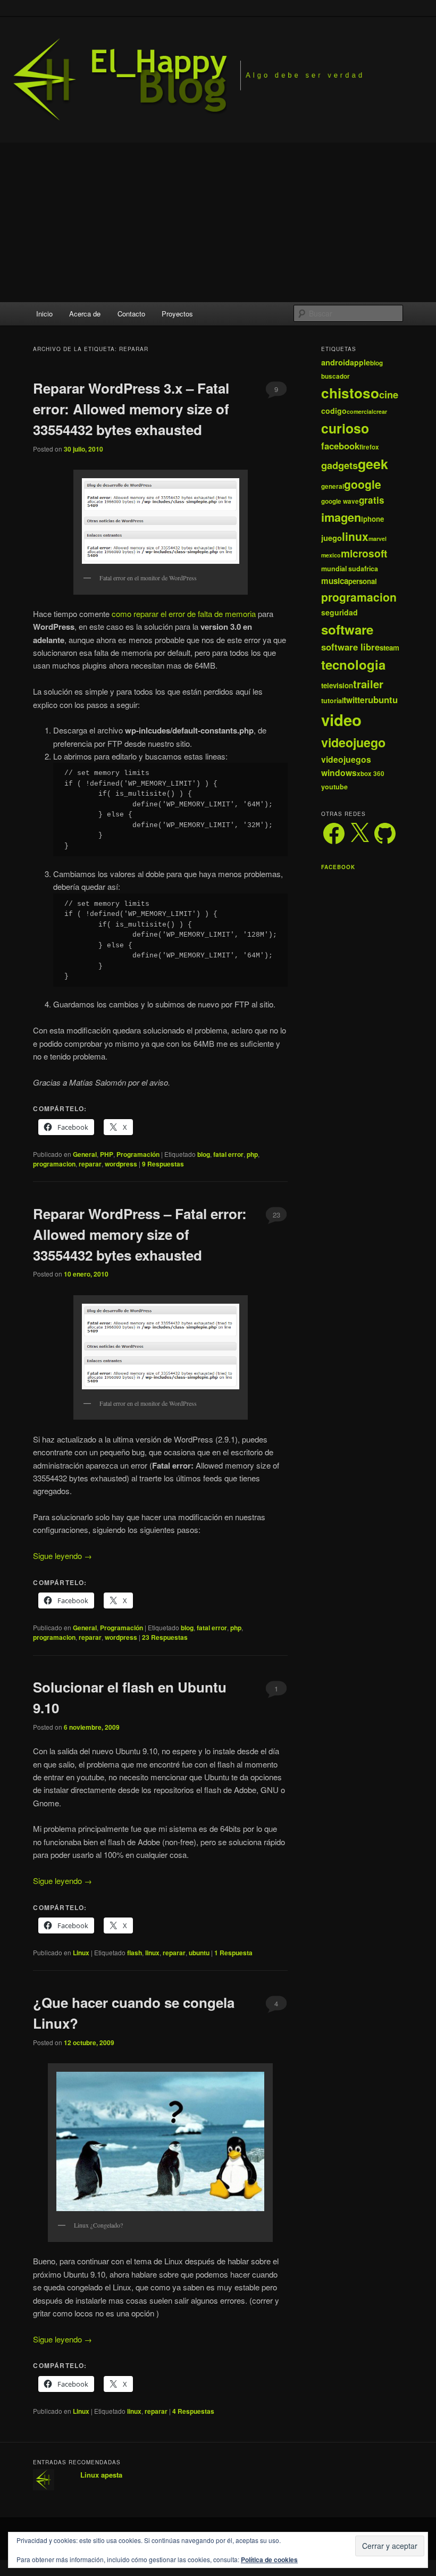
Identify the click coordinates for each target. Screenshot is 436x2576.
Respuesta (233, 1953)
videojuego (353, 742)
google (363, 484)
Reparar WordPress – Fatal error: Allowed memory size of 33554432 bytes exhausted (140, 1234)
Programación (138, 1154)
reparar (90, 1164)
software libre (350, 647)
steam (389, 648)
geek (373, 464)
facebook (340, 446)
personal (363, 581)
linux (152, 1953)
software (347, 629)
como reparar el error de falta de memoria (184, 614)
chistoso (350, 393)
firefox (369, 447)
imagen (341, 517)
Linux (81, 1953)
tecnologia (353, 664)
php (252, 1154)
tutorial (332, 701)
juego (332, 538)
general (333, 486)
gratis (372, 500)
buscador (336, 376)
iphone (372, 519)
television (337, 685)
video (341, 720)
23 (276, 1215)
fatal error (228, 1154)
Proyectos (177, 314)
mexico (331, 555)
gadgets (339, 465)
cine (389, 394)
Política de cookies (269, 2560)
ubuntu (199, 1953)
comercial (360, 411)
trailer (368, 684)
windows (339, 773)
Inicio (44, 314)
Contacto (131, 314)
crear (380, 411)
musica (335, 581)
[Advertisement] (218, 222)
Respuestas (163, 1164)
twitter (356, 700)
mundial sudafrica (350, 569)
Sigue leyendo (62, 1556)
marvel (378, 539)
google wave (340, 501)
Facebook (338, 867)
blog (204, 1154)
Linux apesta (101, 2475)
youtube (334, 787)
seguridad (339, 612)
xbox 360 (371, 774)
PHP (107, 1154)
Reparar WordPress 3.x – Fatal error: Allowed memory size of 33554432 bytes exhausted (131, 409)
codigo (334, 411)
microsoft (364, 553)
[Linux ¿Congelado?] (160, 2141)
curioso (345, 428)
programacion (54, 1164)
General (85, 1154)
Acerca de (85, 314)
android (336, 362)
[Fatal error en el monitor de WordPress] (161, 521)
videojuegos (346, 759)
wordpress (121, 1164)
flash (135, 1953)
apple (360, 362)
